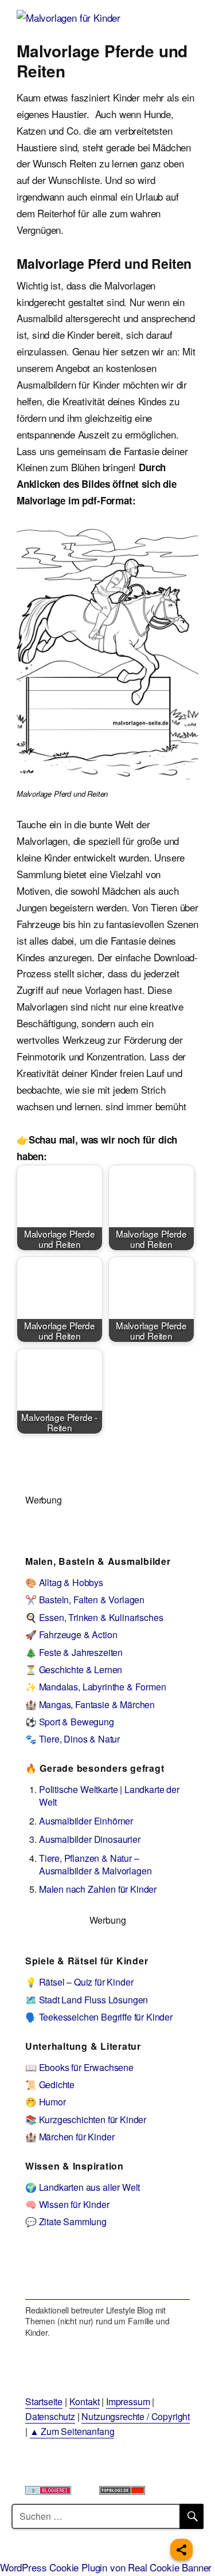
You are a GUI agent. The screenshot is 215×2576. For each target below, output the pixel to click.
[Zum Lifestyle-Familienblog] (107, 2272)
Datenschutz (50, 2416)
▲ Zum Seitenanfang (72, 2431)
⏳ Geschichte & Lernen (74, 1669)
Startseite (44, 2401)
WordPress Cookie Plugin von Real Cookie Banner (106, 2567)
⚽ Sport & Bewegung (70, 1722)
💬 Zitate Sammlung (66, 2221)
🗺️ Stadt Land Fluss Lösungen (87, 2000)
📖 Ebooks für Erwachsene (79, 2067)
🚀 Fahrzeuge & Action (71, 1635)
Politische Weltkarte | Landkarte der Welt (109, 1796)
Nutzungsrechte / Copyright (136, 2416)
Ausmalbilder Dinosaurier (90, 1839)
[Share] (181, 2550)
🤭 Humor (46, 2102)
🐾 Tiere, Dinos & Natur (73, 1739)
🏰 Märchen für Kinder (70, 2137)
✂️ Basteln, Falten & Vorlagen (85, 1600)
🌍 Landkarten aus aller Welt (83, 2187)
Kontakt (85, 2401)
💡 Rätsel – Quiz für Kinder (79, 1982)
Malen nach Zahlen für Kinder (98, 1889)
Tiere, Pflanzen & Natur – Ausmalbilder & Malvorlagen (95, 1864)
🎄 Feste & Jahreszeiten (74, 1652)
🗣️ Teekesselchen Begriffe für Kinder (99, 2017)
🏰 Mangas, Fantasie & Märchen (90, 1704)
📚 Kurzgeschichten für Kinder (86, 2119)
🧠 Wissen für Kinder (67, 2204)
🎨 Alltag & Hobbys (64, 1582)
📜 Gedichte (50, 2084)
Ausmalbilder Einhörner (86, 1821)
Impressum (128, 2401)
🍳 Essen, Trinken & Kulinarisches (94, 1617)
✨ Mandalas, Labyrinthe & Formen (96, 1687)
